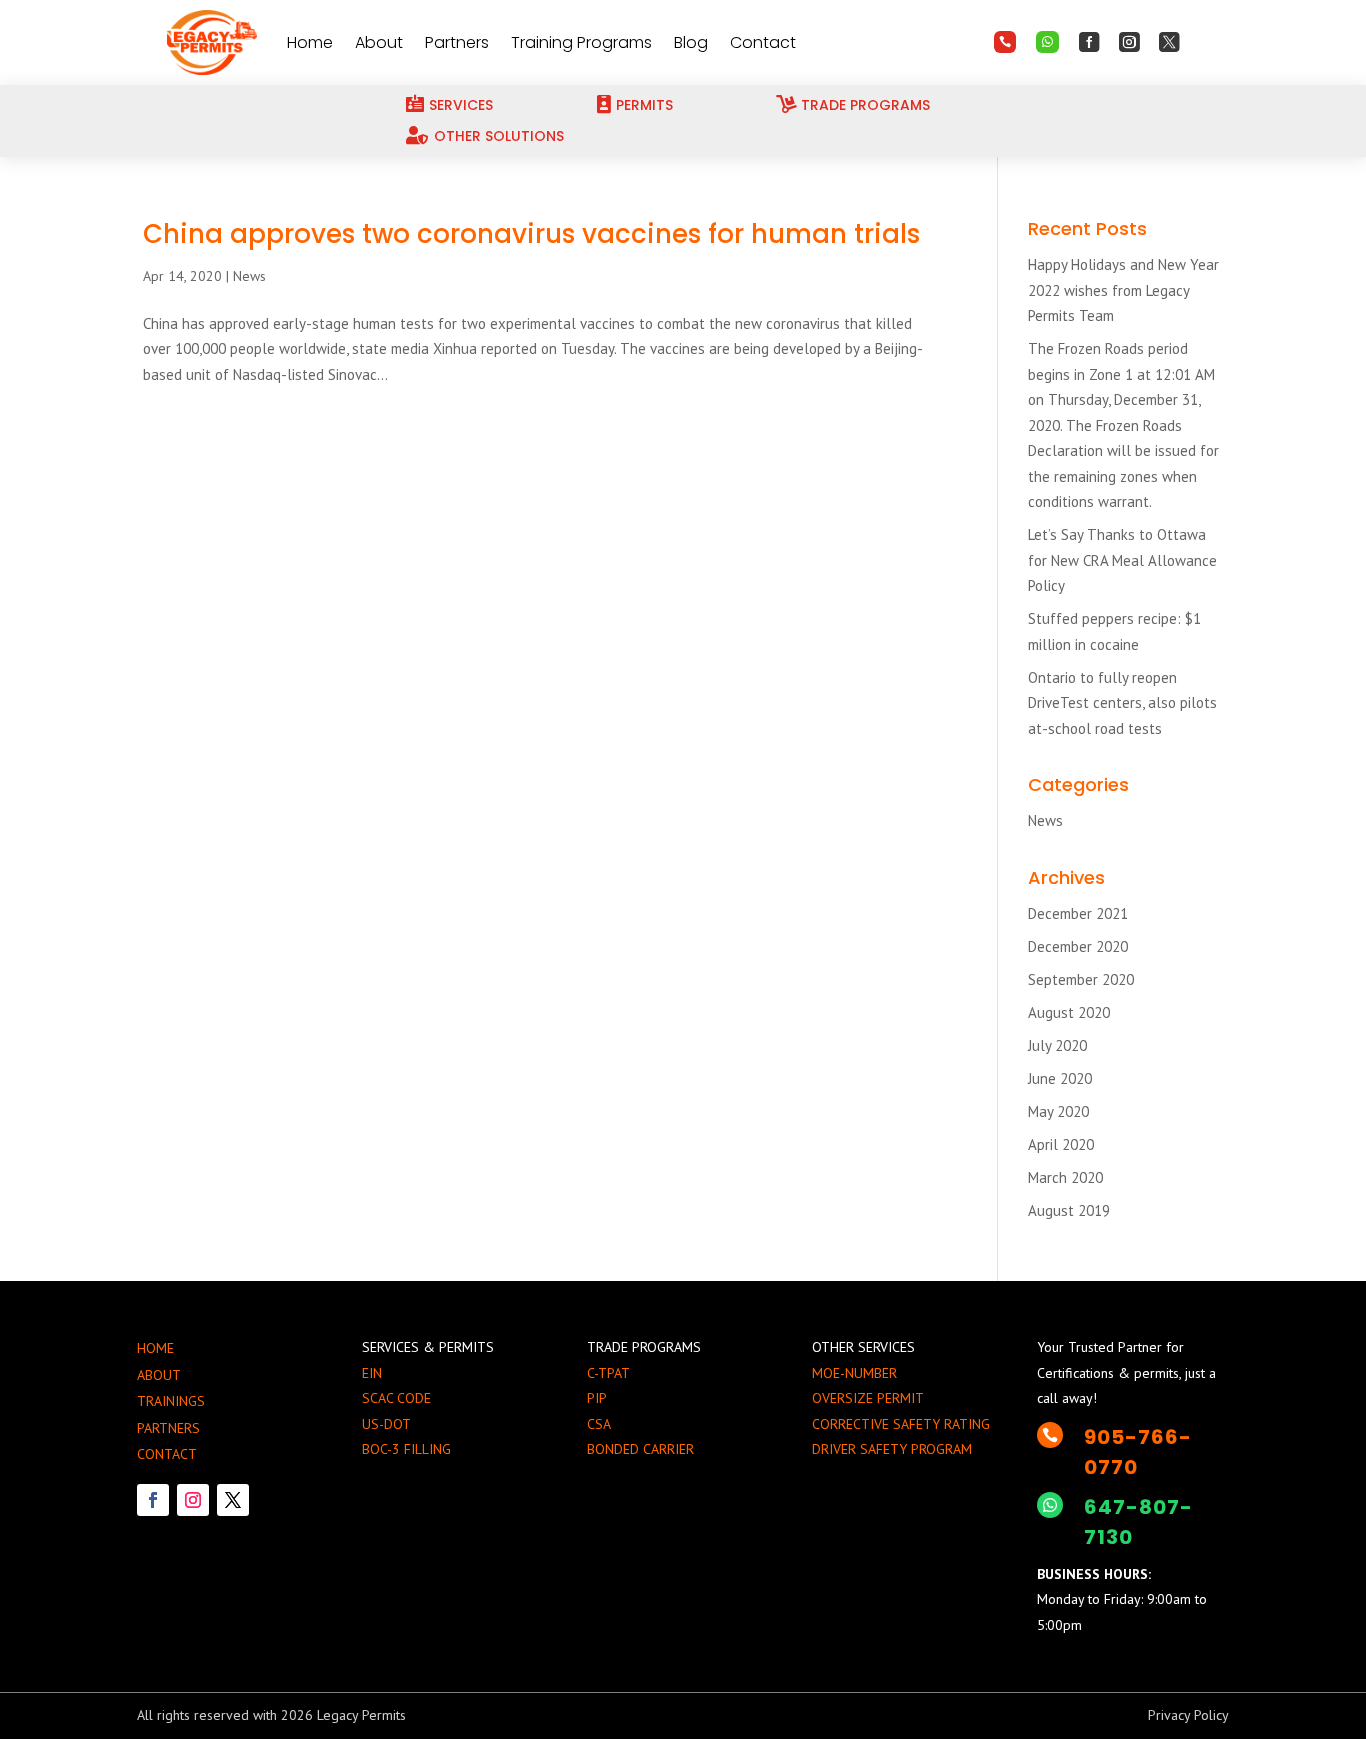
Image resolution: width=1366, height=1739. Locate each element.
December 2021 (1078, 913)
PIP (597, 1398)
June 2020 (1060, 1078)
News (249, 276)
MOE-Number (854, 1373)
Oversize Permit (868, 1398)
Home (310, 42)
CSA (599, 1424)
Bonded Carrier (640, 1449)
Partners (457, 42)
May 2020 (1058, 1111)
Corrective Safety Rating (901, 1424)
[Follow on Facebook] (153, 1500)
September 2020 (1081, 979)
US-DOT (386, 1424)
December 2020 (1078, 946)
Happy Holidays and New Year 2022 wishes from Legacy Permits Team (1123, 290)
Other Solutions (499, 136)
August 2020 (1069, 1012)
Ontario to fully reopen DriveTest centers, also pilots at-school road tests (1122, 703)
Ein (372, 1373)
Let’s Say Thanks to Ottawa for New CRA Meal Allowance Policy (1122, 560)
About (379, 42)
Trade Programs (865, 105)
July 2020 (1057, 1045)
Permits (644, 105)
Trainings (171, 1401)
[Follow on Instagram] (193, 1500)
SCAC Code (396, 1398)
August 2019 (1069, 1210)
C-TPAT (608, 1373)
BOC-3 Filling (406, 1449)
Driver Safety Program (892, 1449)
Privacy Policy (1188, 1715)
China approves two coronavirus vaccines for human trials (531, 234)
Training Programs (581, 42)
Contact (763, 42)
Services (461, 105)
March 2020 (1065, 1177)
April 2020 (1061, 1144)
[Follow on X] (233, 1500)
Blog (691, 42)
